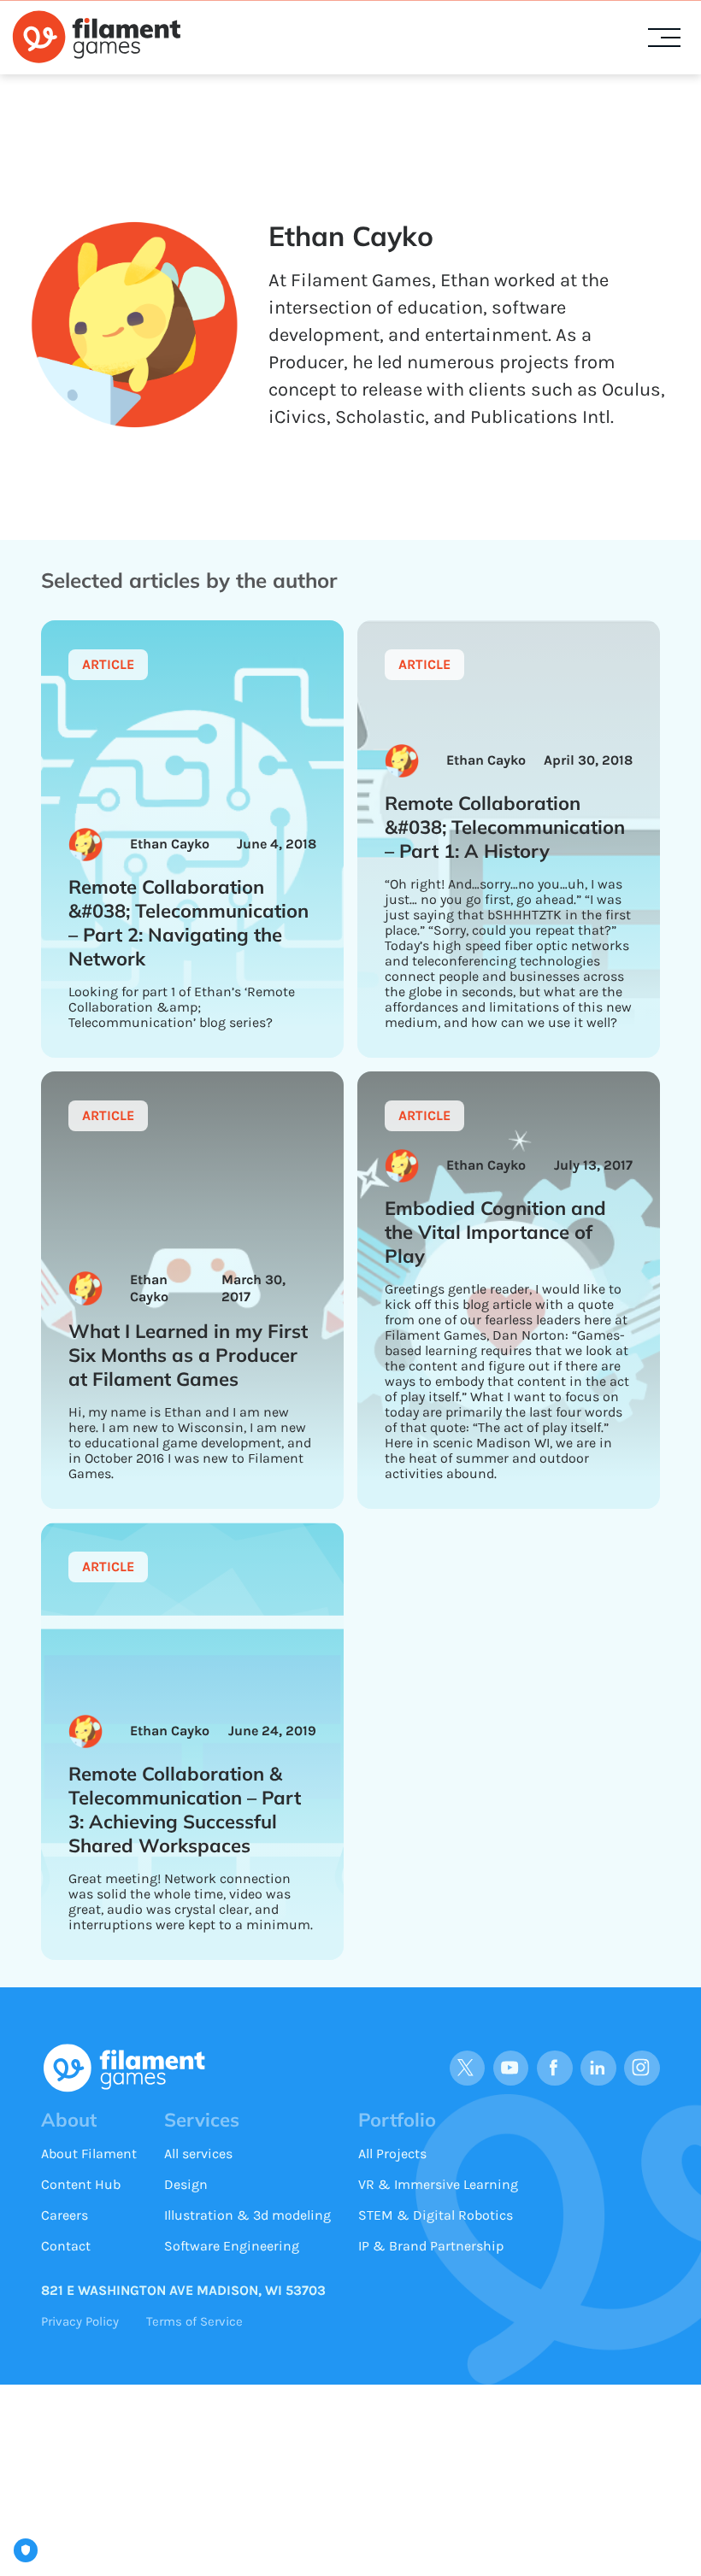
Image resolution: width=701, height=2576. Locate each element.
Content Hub (81, 2184)
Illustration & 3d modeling (247, 2215)
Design (186, 2184)
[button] (664, 38)
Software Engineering (232, 2246)
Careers (65, 2215)
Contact (66, 2246)
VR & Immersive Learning (438, 2184)
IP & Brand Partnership (431, 2246)
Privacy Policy (80, 2321)
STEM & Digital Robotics (436, 2215)
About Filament (89, 2154)
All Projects (392, 2154)
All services (198, 2154)
